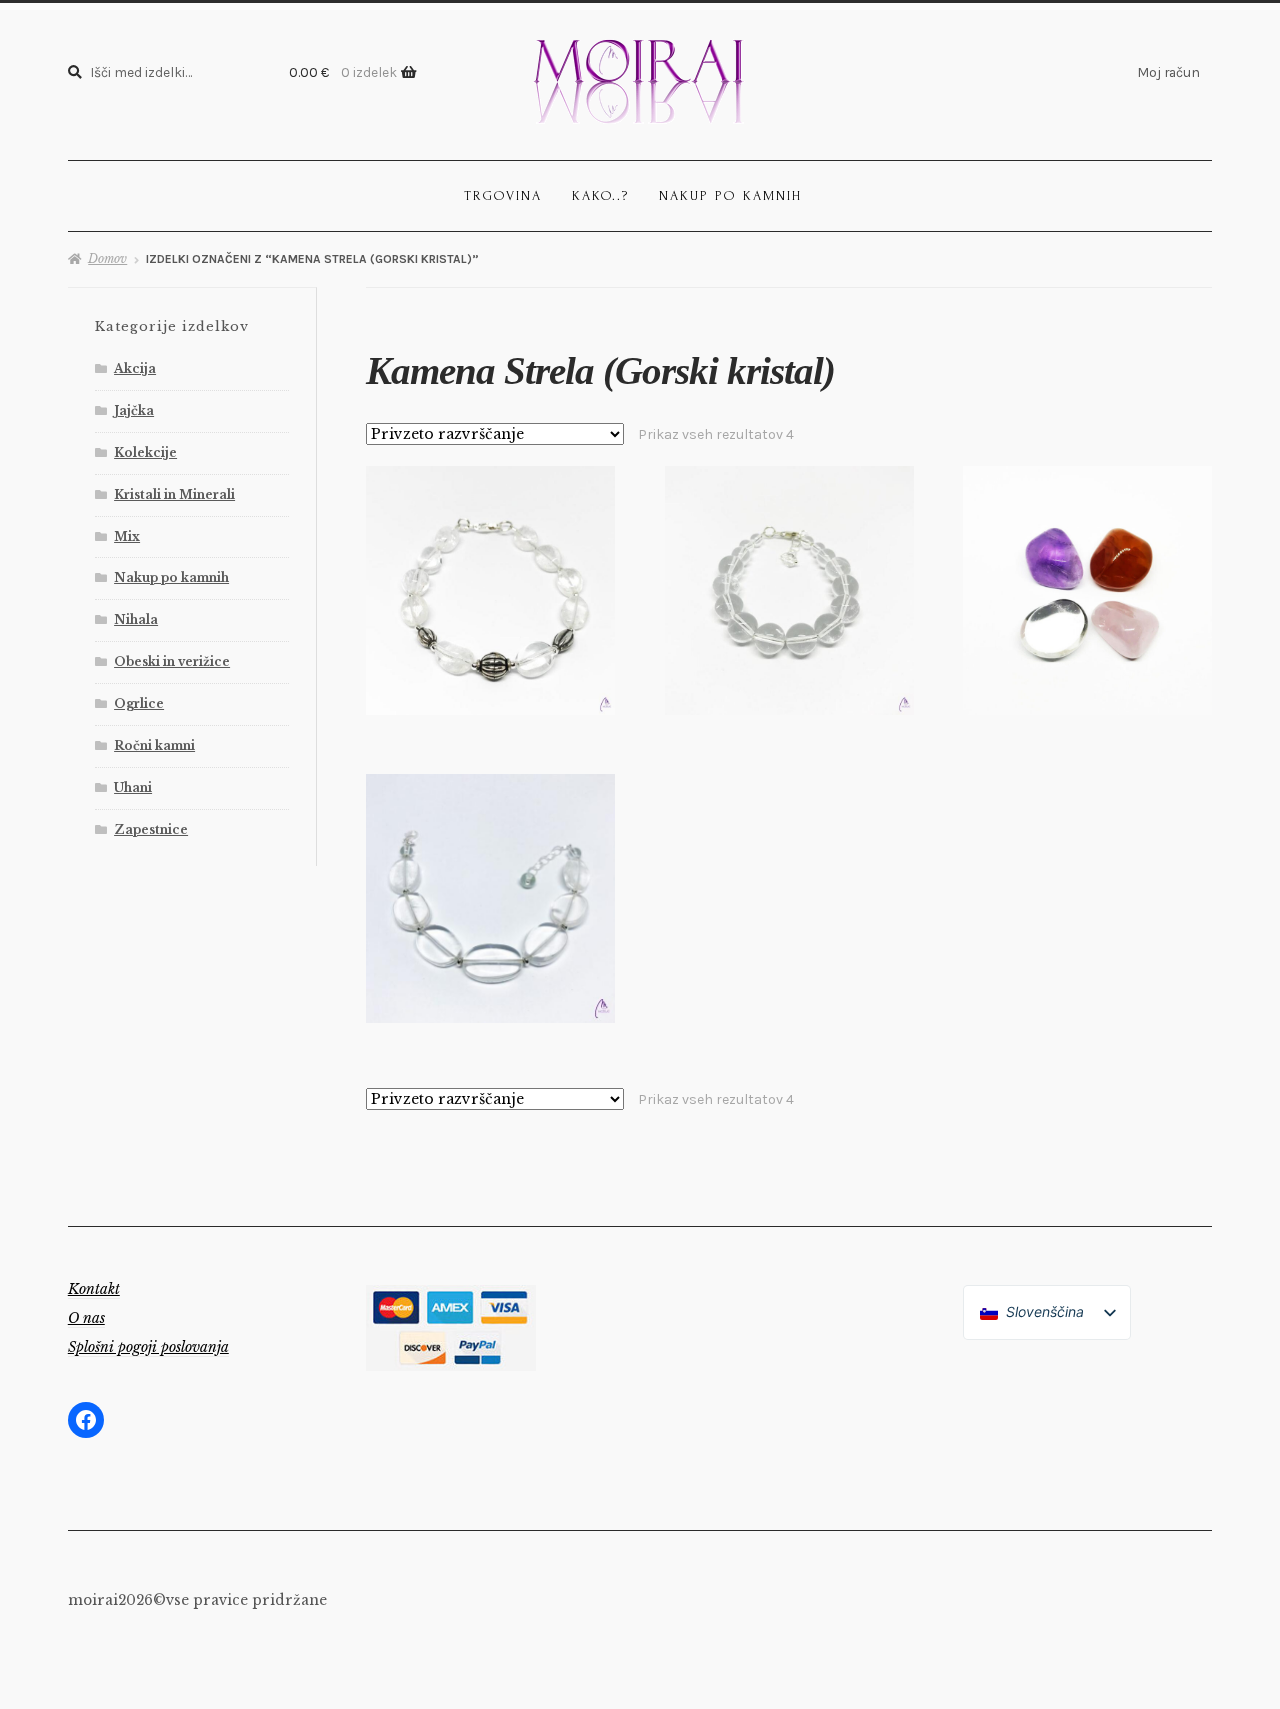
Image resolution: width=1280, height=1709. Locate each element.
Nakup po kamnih (730, 195)
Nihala (136, 619)
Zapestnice (151, 829)
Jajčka (134, 410)
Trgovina (503, 195)
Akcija (135, 368)
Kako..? (600, 195)
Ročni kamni (154, 745)
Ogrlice (139, 703)
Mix (127, 536)
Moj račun (1168, 72)
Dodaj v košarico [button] (490, 589)
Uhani (133, 787)
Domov (107, 258)
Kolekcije (145, 452)
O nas (86, 1318)
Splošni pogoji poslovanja (148, 1347)
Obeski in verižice (172, 661)
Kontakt (94, 1289)
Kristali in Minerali (174, 494)
